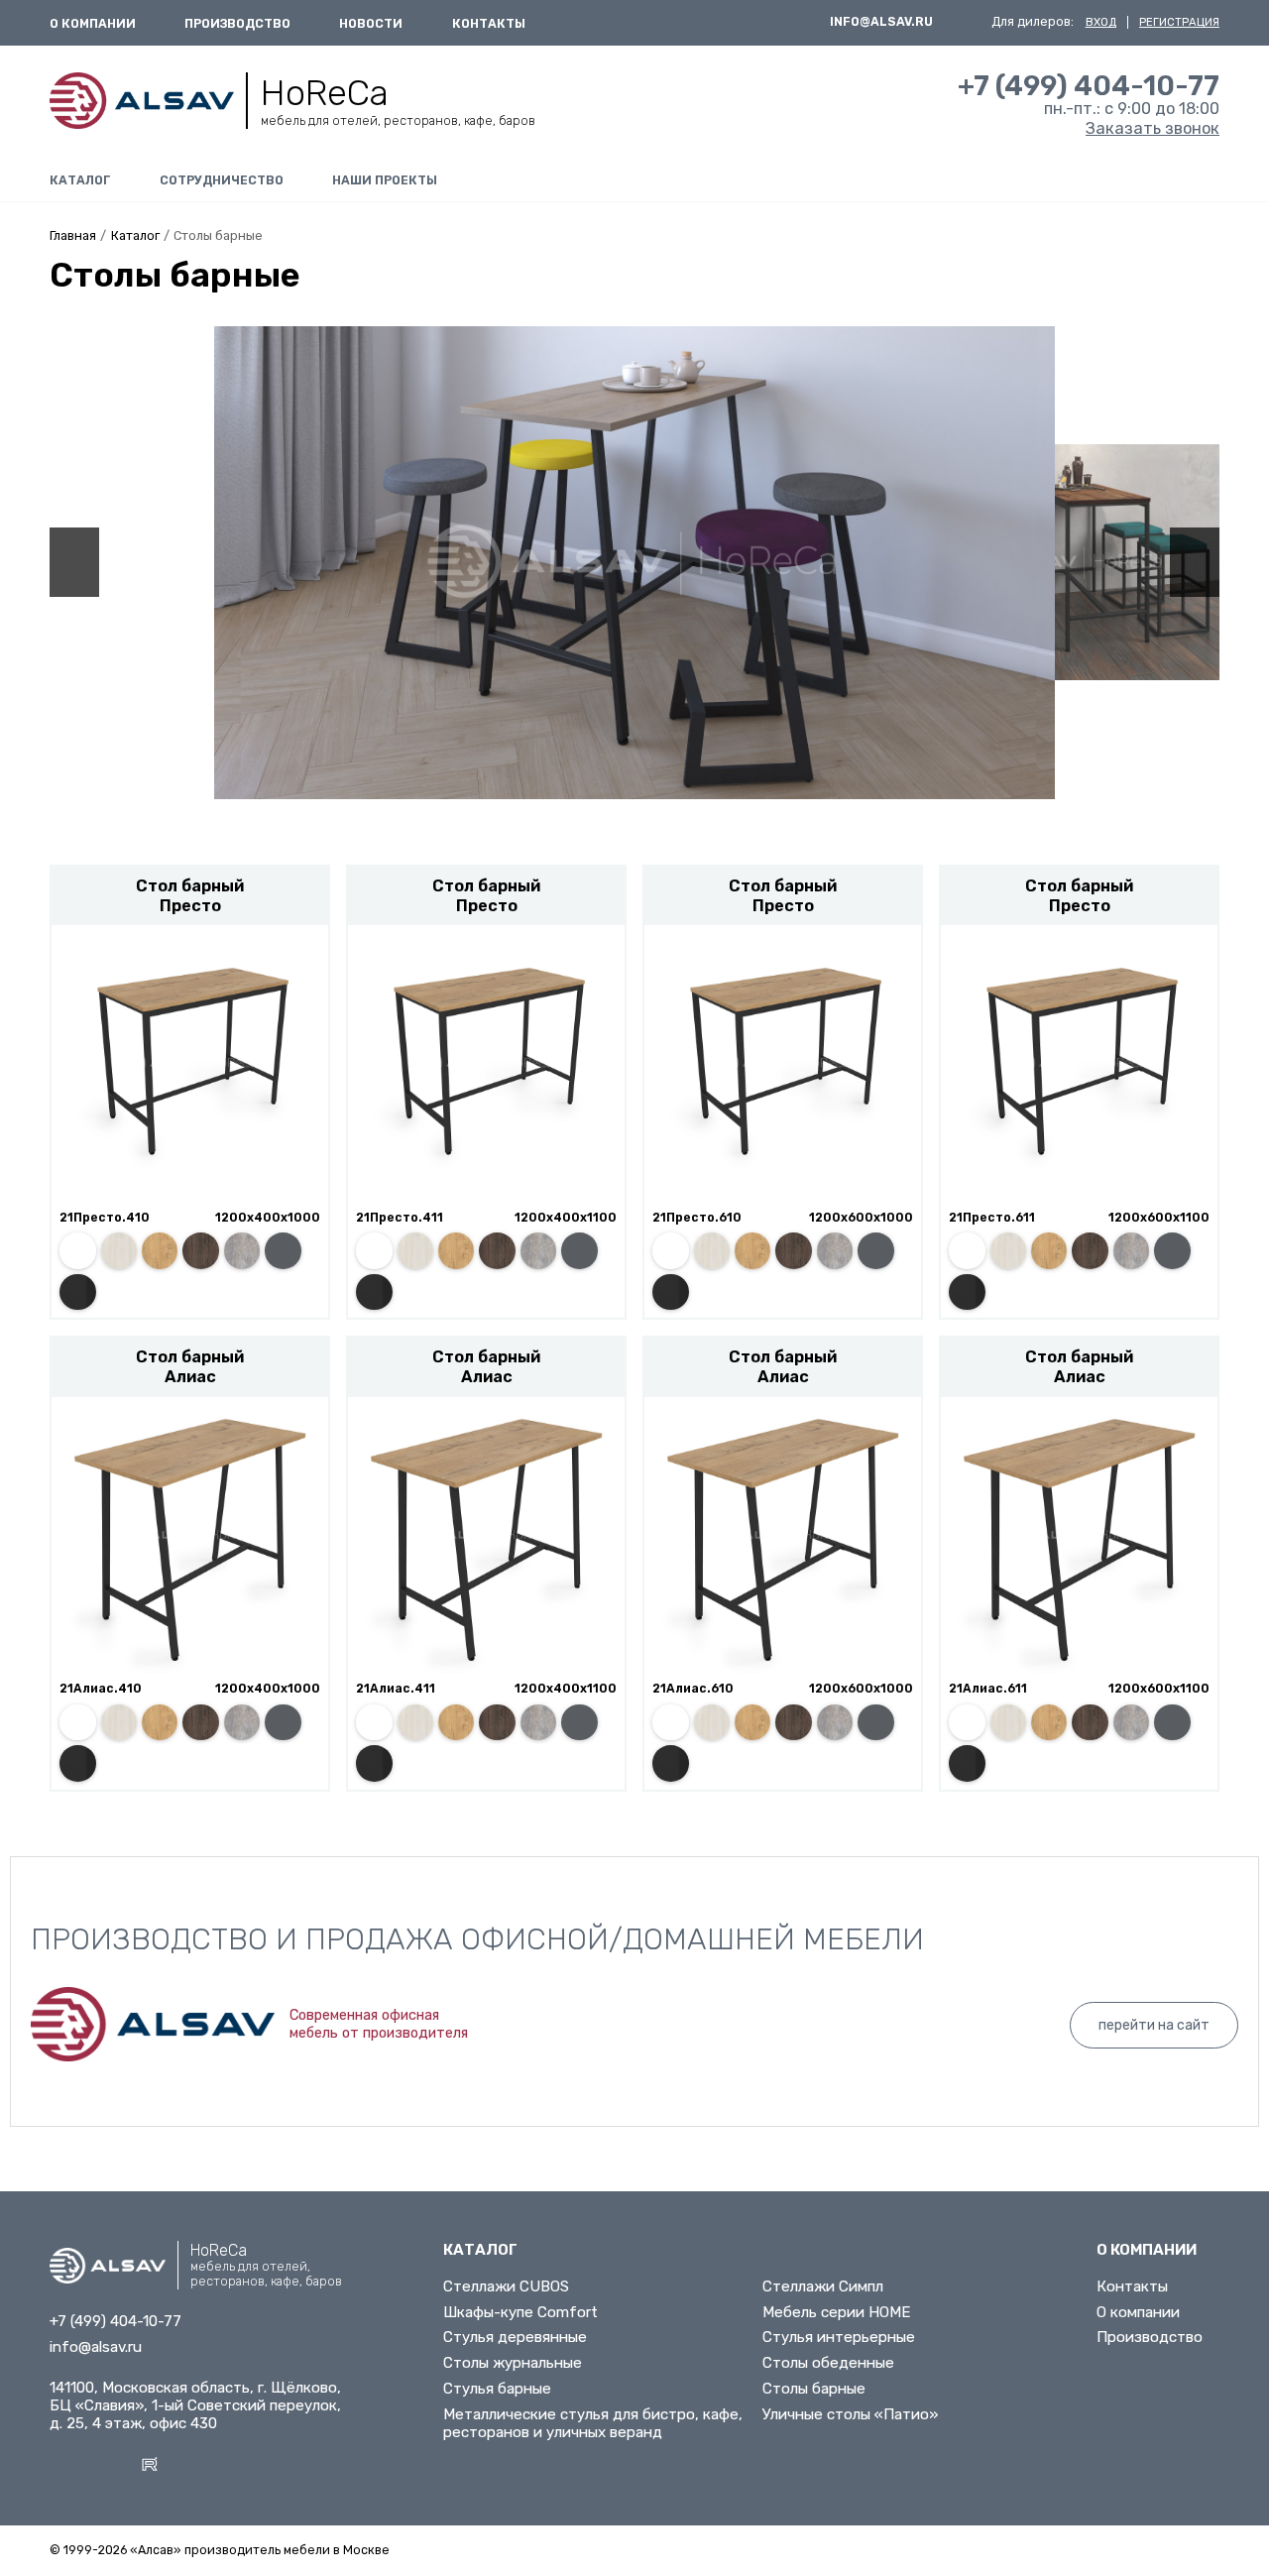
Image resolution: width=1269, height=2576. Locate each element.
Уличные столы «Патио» (850, 2414)
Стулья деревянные (515, 2337)
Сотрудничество (222, 180)
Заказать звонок (1153, 128)
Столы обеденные (828, 2363)
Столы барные (814, 2389)
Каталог (80, 180)
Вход (1101, 22)
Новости (371, 23)
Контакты (489, 23)
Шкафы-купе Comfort (520, 2312)
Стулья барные (497, 2389)
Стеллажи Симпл (823, 2286)
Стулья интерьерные (839, 2337)
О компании (93, 23)
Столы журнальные (513, 2363)
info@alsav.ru (881, 22)
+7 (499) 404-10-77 (1089, 86)
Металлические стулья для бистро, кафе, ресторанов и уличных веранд (593, 2423)
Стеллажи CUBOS (506, 2286)
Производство (237, 23)
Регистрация (1179, 22)
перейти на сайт (1154, 2025)
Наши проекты (385, 180)
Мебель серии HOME (837, 2312)
